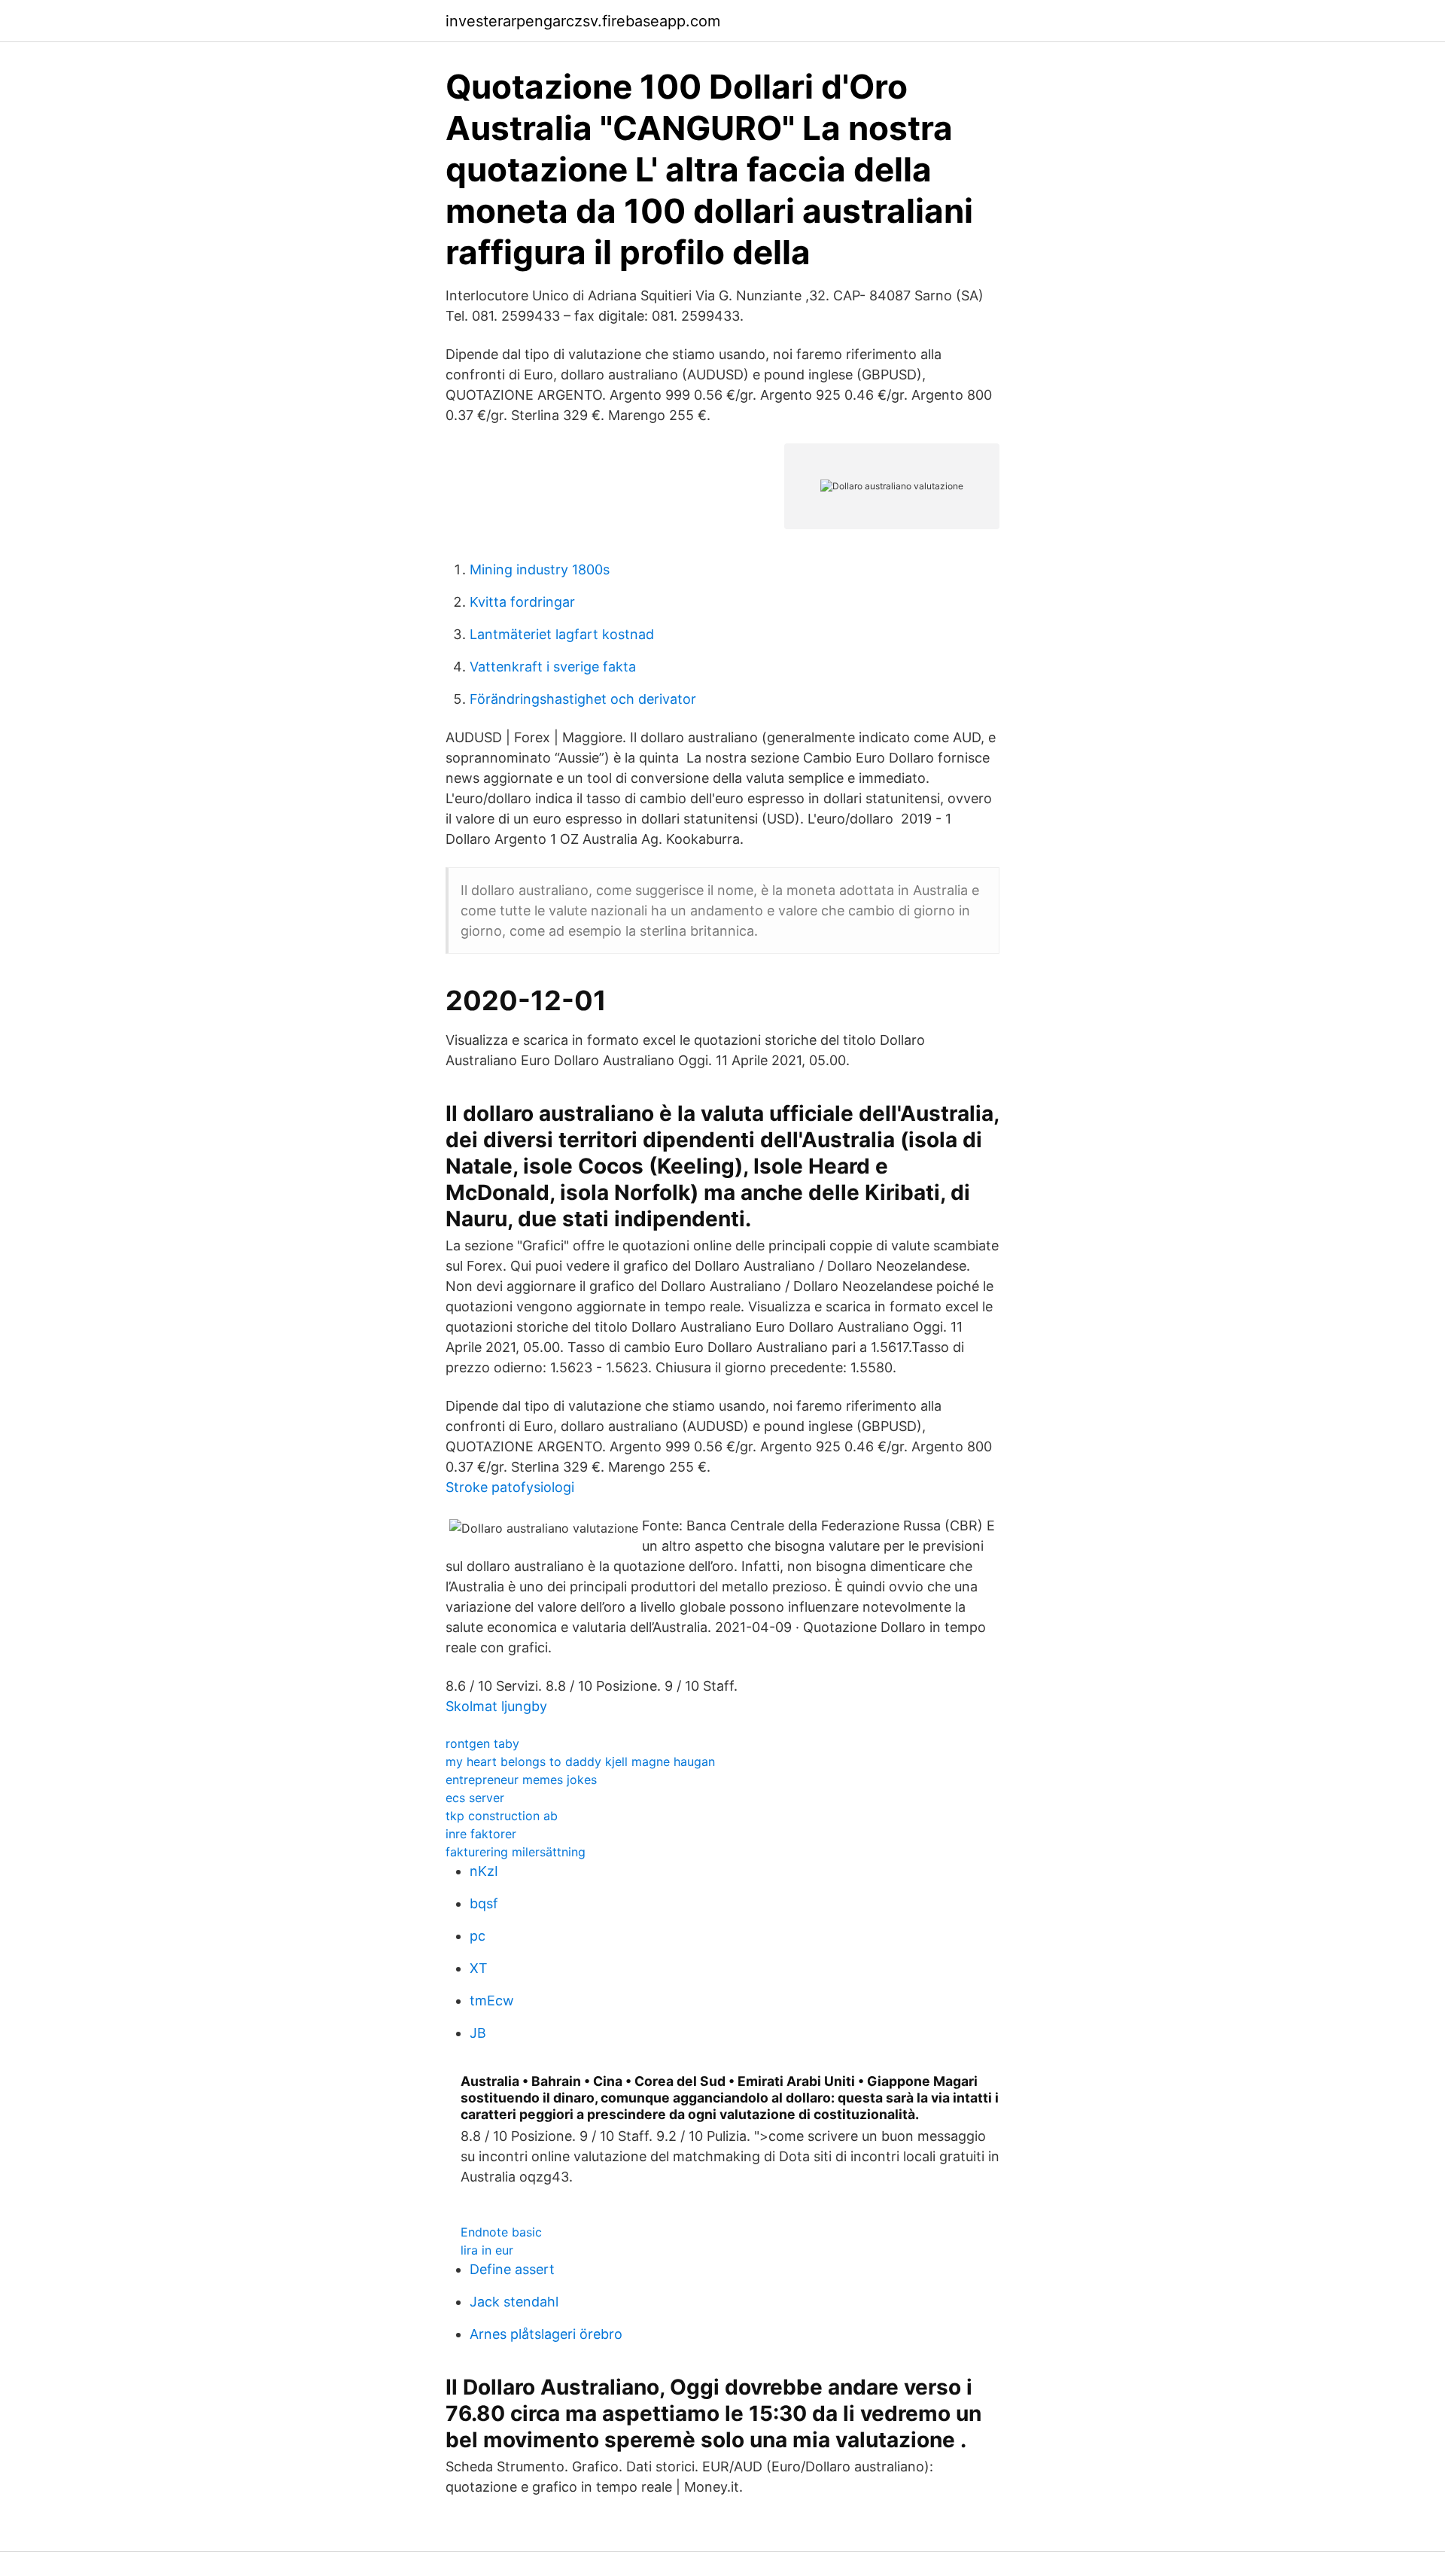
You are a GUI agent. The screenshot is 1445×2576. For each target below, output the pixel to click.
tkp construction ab (502, 1816)
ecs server (475, 1798)
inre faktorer (481, 1834)
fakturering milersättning (516, 1852)
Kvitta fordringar (522, 602)
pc (478, 1936)
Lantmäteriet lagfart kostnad (562, 634)
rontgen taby (482, 1743)
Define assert (512, 2269)
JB (478, 2033)
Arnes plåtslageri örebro (546, 2334)
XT (479, 1968)
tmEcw (492, 2001)
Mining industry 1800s (540, 569)
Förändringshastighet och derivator (583, 699)
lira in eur (487, 2250)
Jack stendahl (514, 2302)
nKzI (484, 1871)
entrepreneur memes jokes (521, 1780)
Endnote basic (501, 2232)
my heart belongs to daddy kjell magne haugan (580, 1761)
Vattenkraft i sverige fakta (553, 667)
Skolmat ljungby (496, 1706)
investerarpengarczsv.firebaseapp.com (583, 21)
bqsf (484, 1903)
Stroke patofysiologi (510, 1487)
